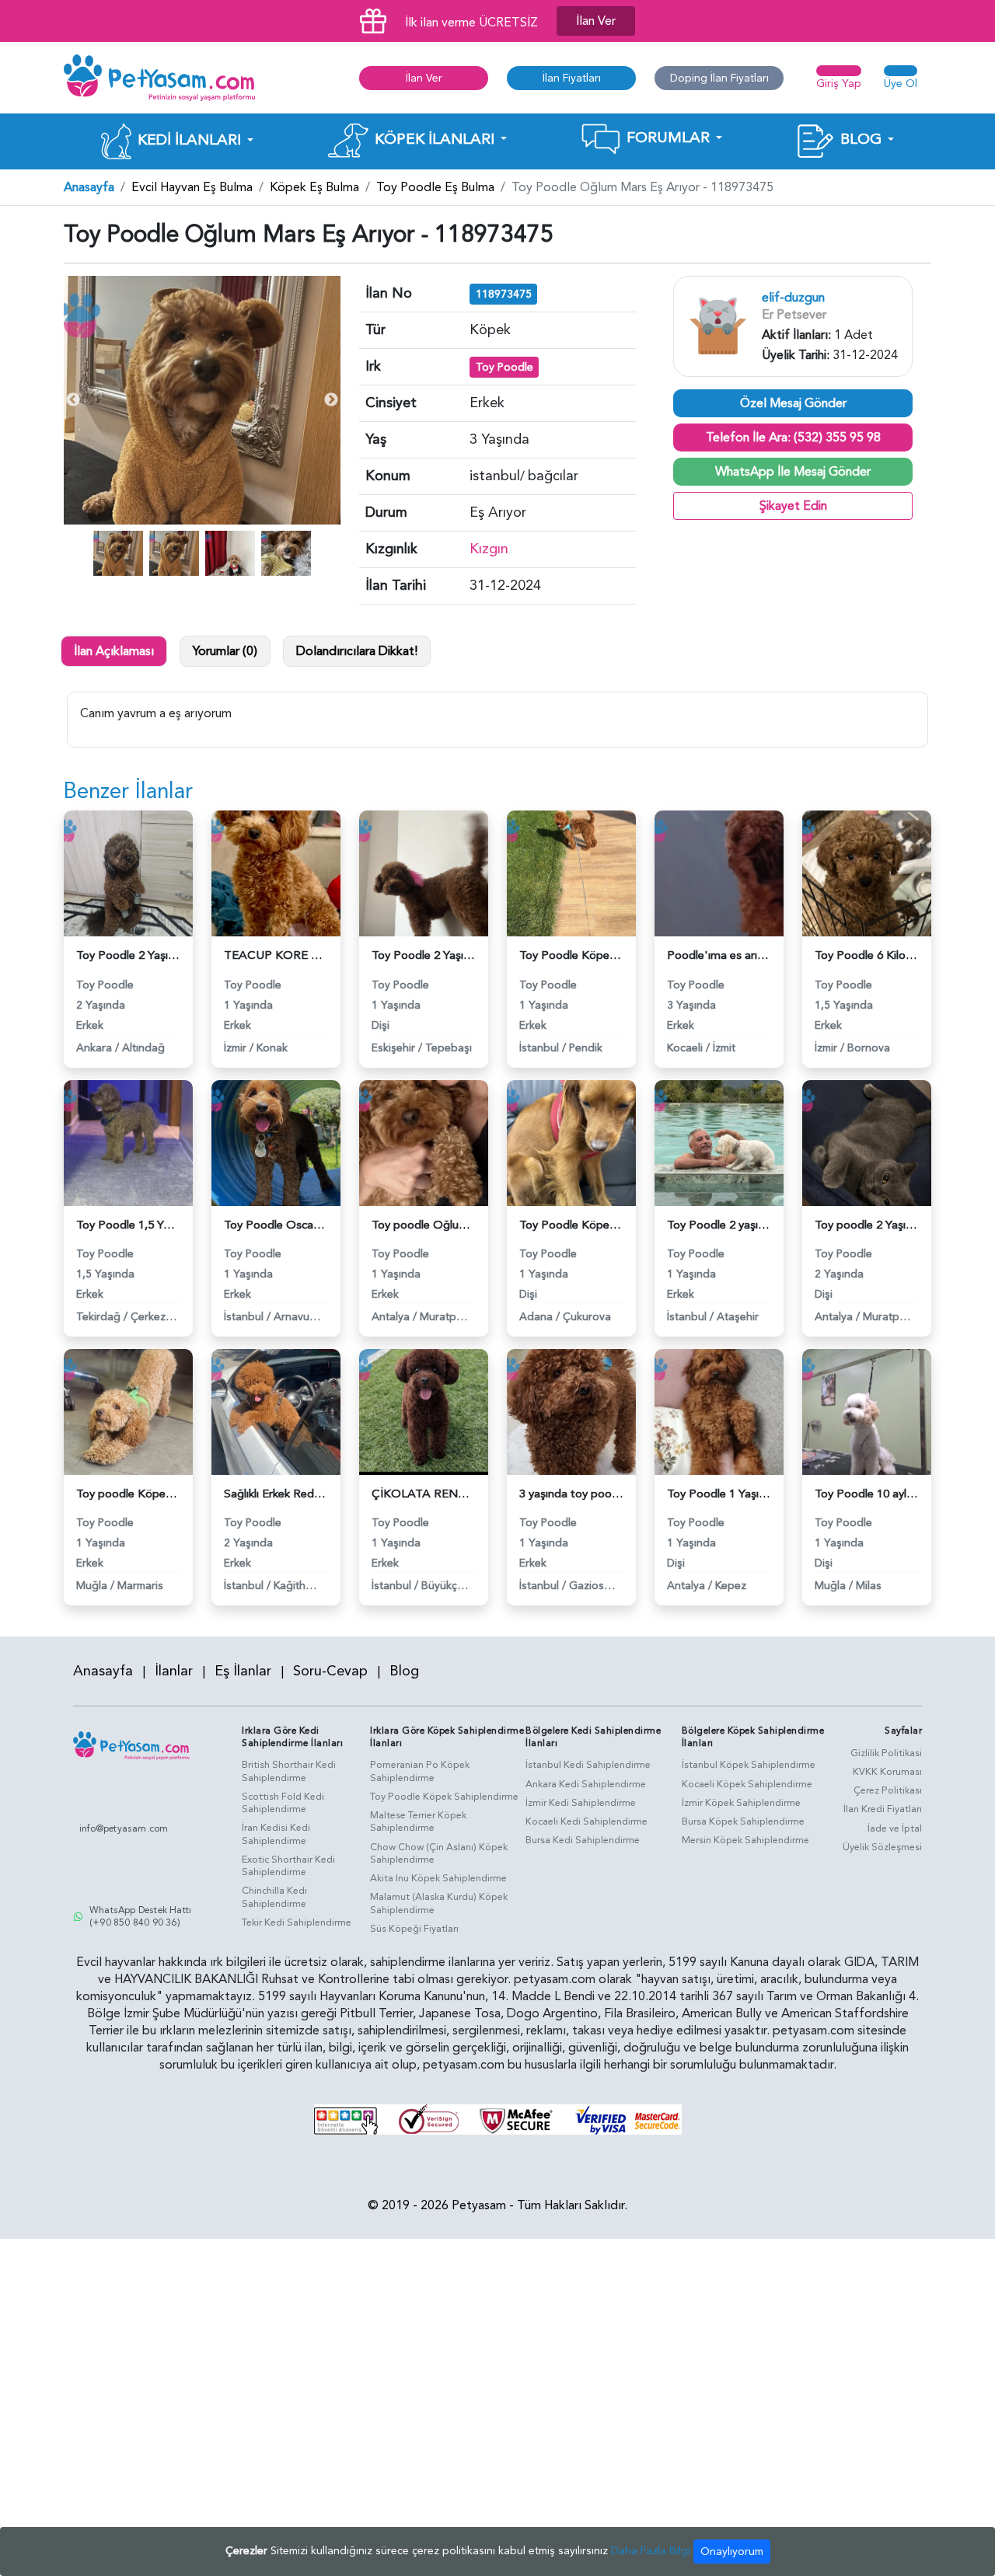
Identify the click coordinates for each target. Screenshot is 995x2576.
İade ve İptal (895, 1828)
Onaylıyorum (732, 2552)
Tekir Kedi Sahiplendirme (297, 1922)
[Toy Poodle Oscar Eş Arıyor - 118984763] (276, 1142)
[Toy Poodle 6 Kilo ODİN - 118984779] (867, 873)
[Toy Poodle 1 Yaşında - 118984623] (719, 1411)
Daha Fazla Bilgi (651, 2551)
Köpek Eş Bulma (314, 187)
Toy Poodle (504, 367)
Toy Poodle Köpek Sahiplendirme (444, 1797)
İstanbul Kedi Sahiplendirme (588, 1765)
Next (331, 400)
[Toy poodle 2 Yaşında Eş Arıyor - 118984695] (867, 1142)
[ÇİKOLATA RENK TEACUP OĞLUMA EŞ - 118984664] (424, 1411)
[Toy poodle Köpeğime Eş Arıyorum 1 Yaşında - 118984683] (128, 1411)
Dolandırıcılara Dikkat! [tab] (357, 651)
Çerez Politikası (888, 1790)
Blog (404, 1671)
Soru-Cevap (330, 1671)
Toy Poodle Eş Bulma (435, 187)
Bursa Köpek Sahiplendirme (743, 1821)
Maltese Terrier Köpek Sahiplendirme (418, 1822)
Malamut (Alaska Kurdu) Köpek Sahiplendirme (439, 1903)
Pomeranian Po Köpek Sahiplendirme (420, 1771)
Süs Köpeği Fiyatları (414, 1929)
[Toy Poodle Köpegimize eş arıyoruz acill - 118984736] (571, 1142)
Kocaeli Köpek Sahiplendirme (747, 1784)
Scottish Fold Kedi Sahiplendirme (283, 1803)
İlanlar (174, 1671)
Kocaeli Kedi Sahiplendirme (587, 1821)
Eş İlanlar (243, 1671)
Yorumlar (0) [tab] (225, 651)
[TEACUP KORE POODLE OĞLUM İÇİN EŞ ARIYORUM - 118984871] (276, 873)
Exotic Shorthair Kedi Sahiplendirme (288, 1866)
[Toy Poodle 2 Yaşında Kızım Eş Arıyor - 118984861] (424, 873)
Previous (73, 400)
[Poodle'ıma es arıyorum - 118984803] (719, 873)
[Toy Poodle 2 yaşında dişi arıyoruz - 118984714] (719, 1142)
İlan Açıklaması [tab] (114, 651)
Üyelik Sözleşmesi (882, 1847)
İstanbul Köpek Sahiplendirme (749, 1765)
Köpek (490, 330)
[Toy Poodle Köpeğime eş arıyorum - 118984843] (571, 873)
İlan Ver (596, 21)
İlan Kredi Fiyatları (883, 1809)
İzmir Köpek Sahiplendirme (741, 1803)
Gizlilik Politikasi (886, 1753)
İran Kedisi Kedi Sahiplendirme (276, 1834)
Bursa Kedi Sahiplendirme (583, 1840)
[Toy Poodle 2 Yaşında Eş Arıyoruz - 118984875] (128, 873)
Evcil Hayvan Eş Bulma (192, 187)
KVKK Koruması (887, 1772)
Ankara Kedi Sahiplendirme (586, 1784)
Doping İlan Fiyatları (719, 78)
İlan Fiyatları (572, 78)
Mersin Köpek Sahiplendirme (745, 1840)
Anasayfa (89, 187)
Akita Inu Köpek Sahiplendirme (438, 1878)
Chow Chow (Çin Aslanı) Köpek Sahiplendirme (439, 1854)
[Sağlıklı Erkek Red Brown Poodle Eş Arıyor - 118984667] (276, 1411)
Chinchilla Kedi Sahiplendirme (274, 1897)
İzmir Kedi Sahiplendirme (581, 1803)
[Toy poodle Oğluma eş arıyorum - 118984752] (424, 1142)
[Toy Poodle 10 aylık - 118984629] (867, 1411)
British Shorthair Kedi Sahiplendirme (289, 1771)
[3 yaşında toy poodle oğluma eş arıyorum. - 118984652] (571, 1411)
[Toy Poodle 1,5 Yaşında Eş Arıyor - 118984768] (128, 1142)
